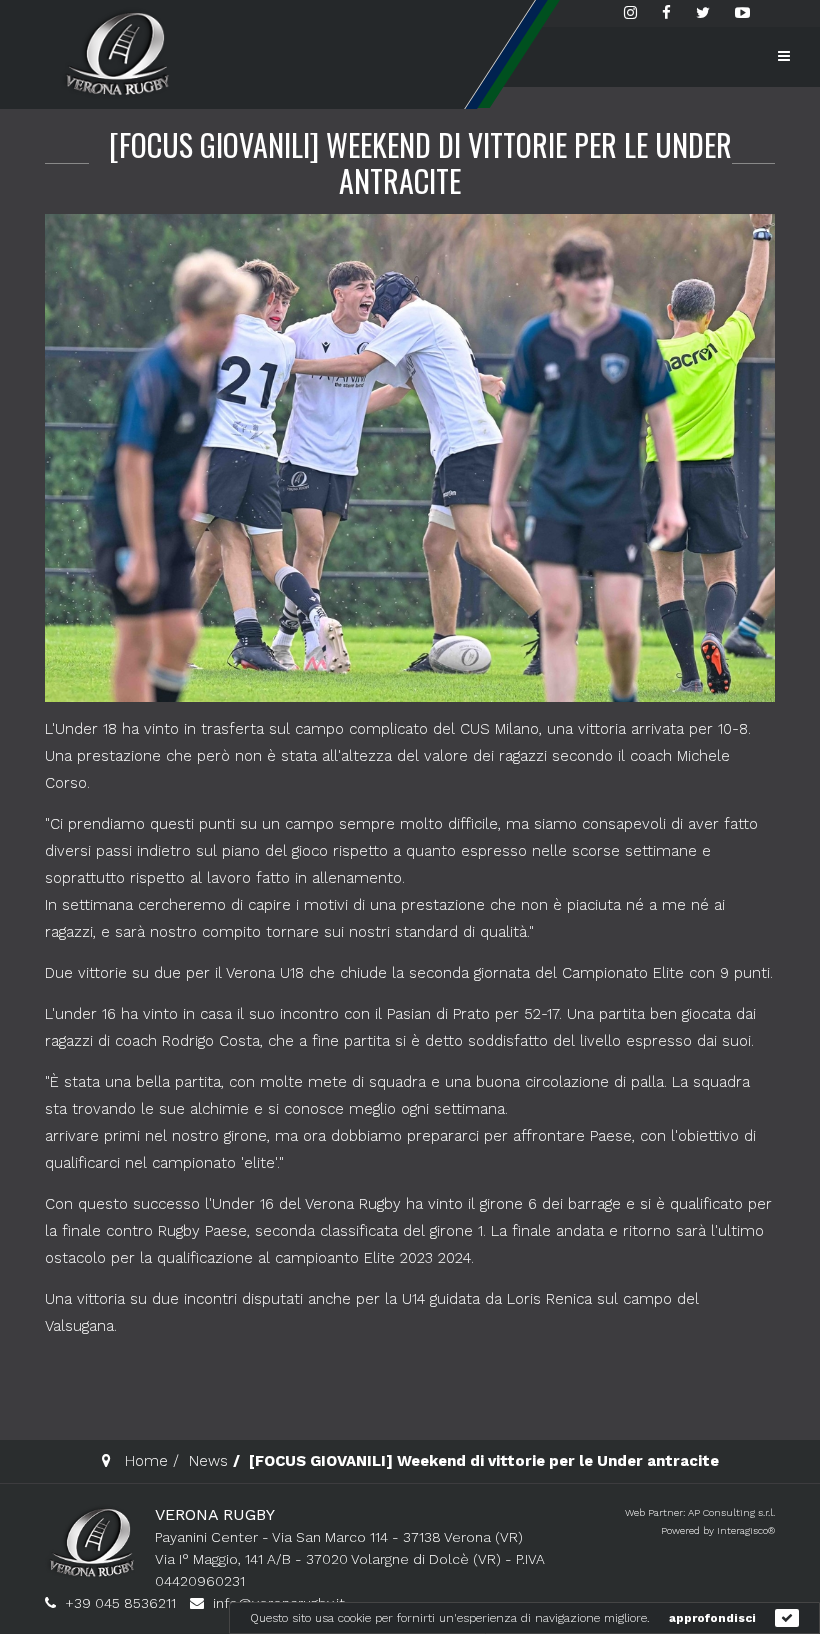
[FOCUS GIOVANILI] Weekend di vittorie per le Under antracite (420, 162)
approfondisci (712, 1618)
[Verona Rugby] (115, 53)
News (208, 1461)
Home (146, 1461)
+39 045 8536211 (120, 1603)
